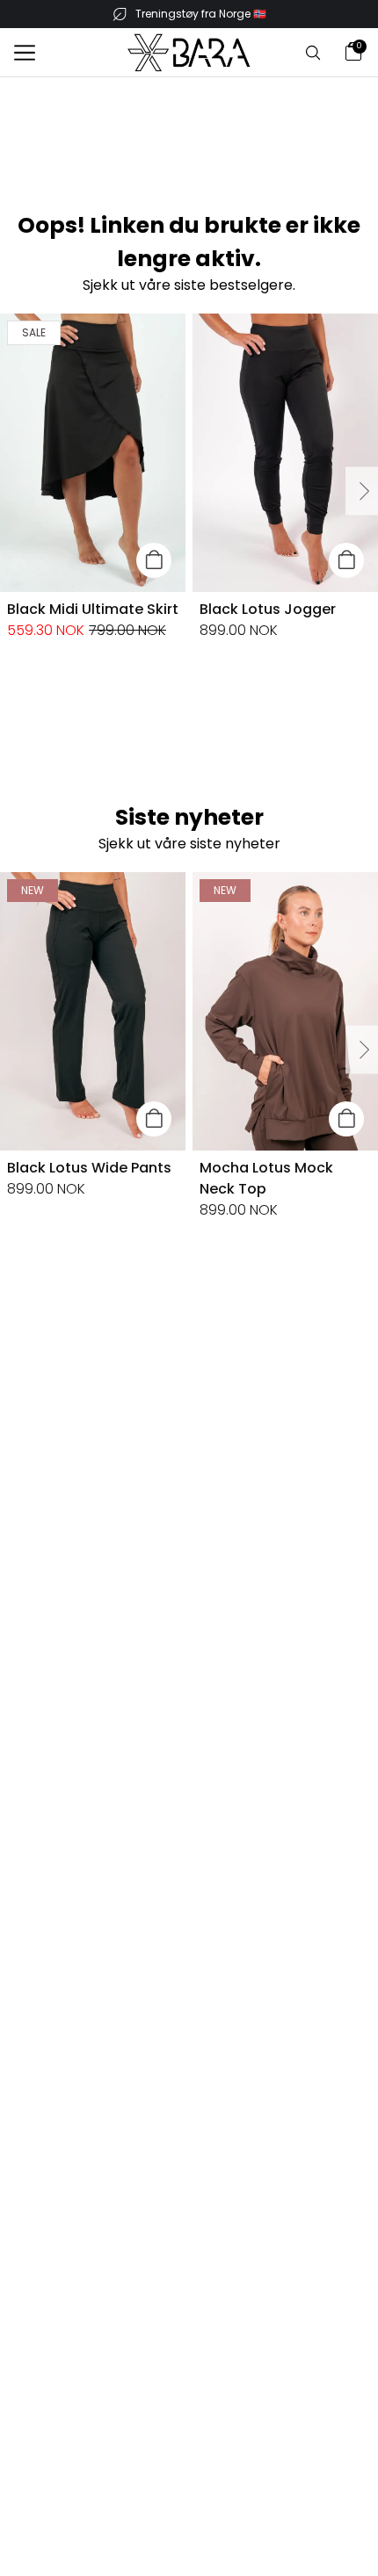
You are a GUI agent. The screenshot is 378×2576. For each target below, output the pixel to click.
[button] (25, 53)
